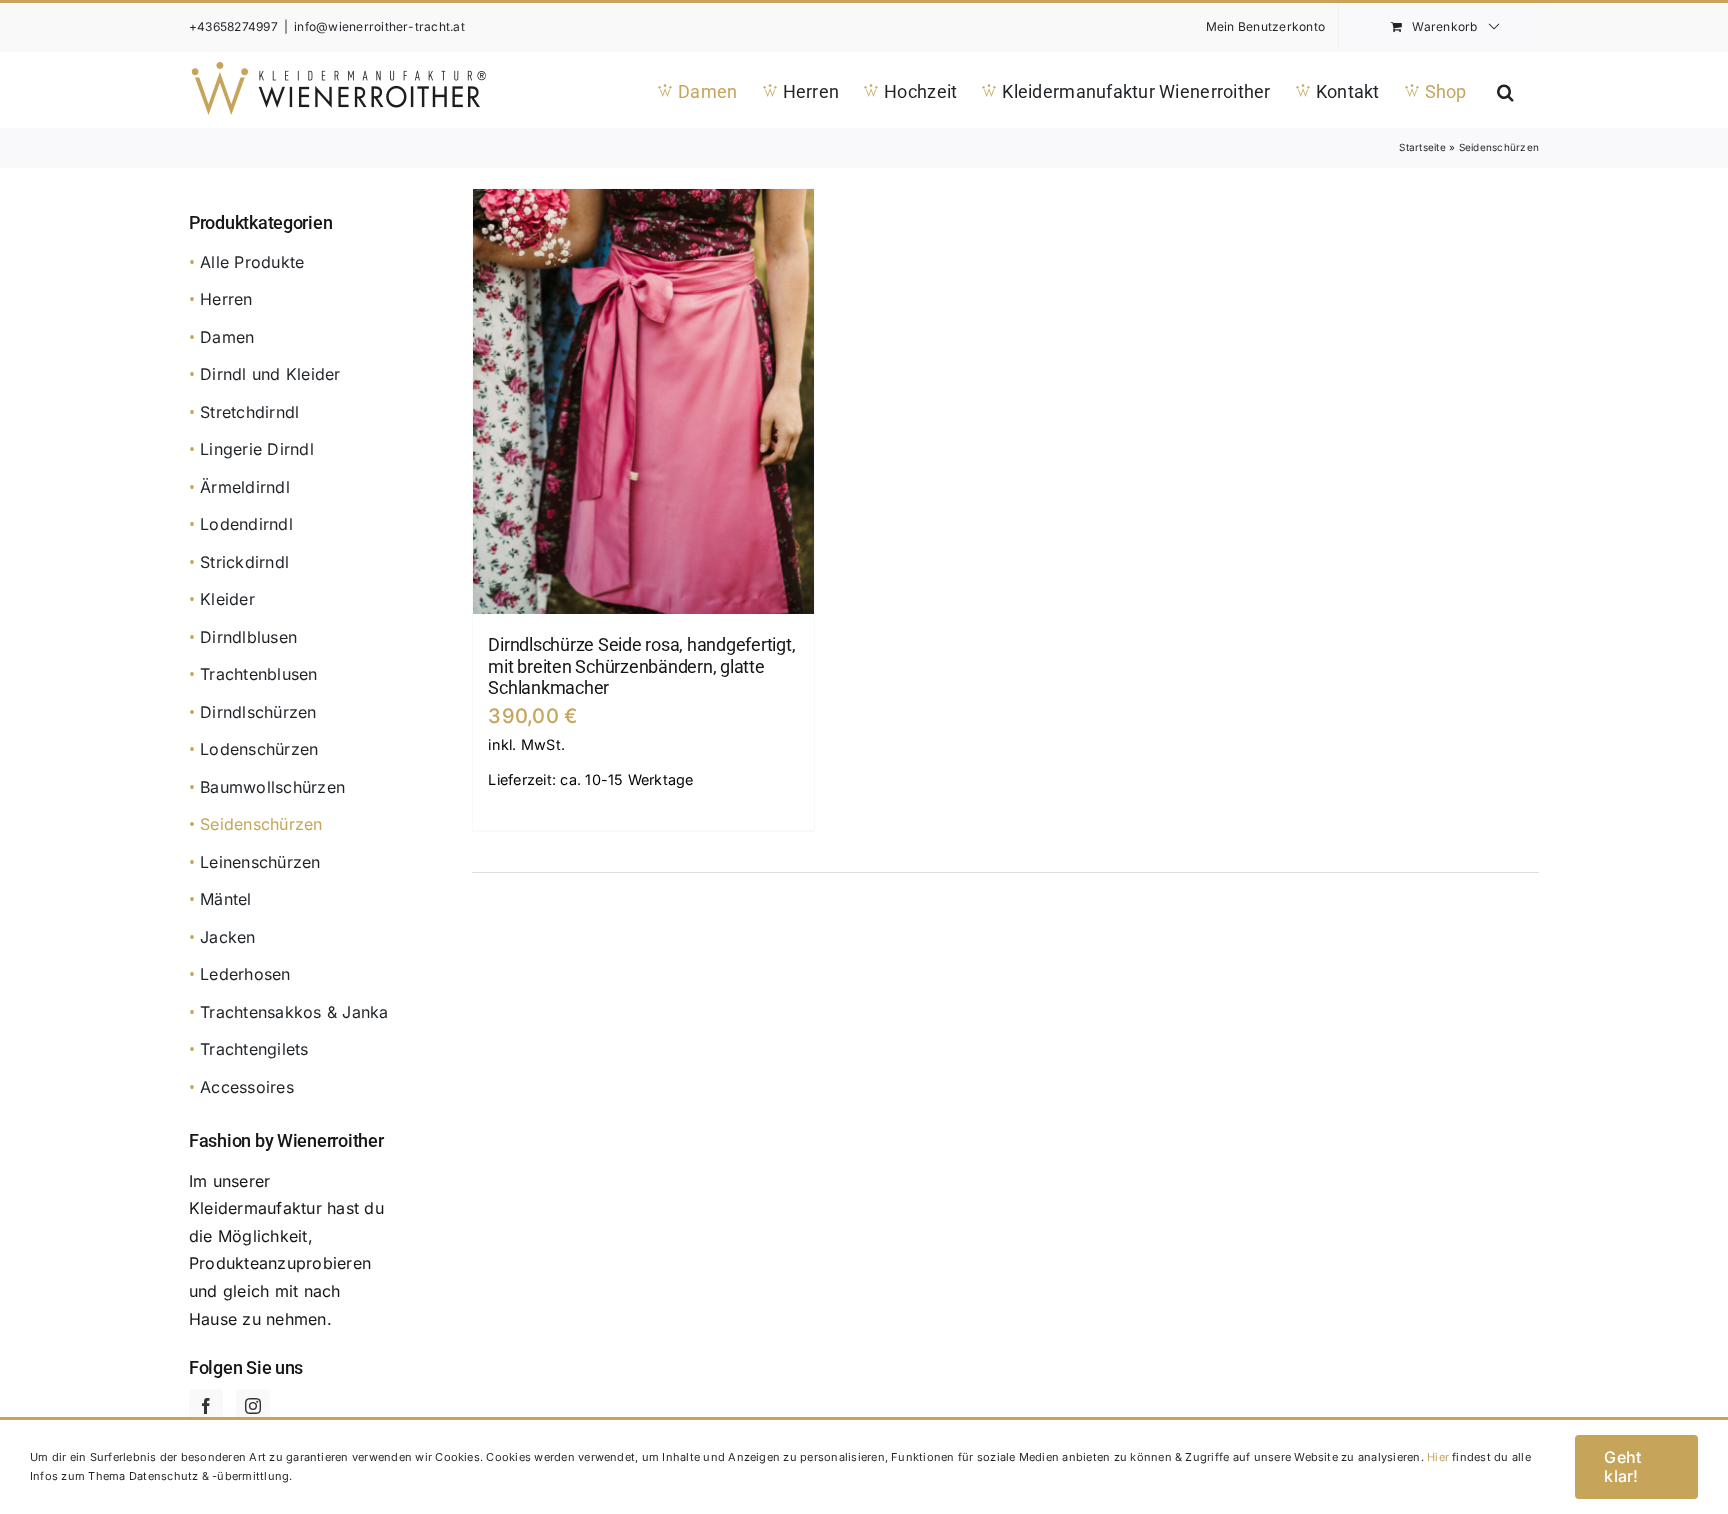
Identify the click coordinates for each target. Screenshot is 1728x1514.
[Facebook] (206, 1406)
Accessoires (247, 1087)
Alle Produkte (252, 262)
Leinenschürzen (260, 862)
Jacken (227, 937)
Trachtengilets (254, 1049)
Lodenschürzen (259, 749)
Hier (1438, 1457)
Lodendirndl (246, 524)
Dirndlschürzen (258, 712)
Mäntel (225, 899)
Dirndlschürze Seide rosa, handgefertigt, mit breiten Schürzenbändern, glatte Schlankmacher (641, 666)
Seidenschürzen (261, 824)
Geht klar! (1622, 1466)
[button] (1505, 89)
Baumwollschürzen (272, 787)
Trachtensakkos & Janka (294, 1012)
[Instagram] (253, 1406)
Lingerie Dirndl (257, 449)
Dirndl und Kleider (270, 374)
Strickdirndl (244, 562)
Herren (226, 299)
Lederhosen (245, 974)
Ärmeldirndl (245, 487)
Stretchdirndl (249, 412)
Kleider (227, 599)
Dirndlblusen (248, 637)
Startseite (1422, 147)
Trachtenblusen (258, 674)
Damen (227, 337)
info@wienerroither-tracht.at (379, 26)
